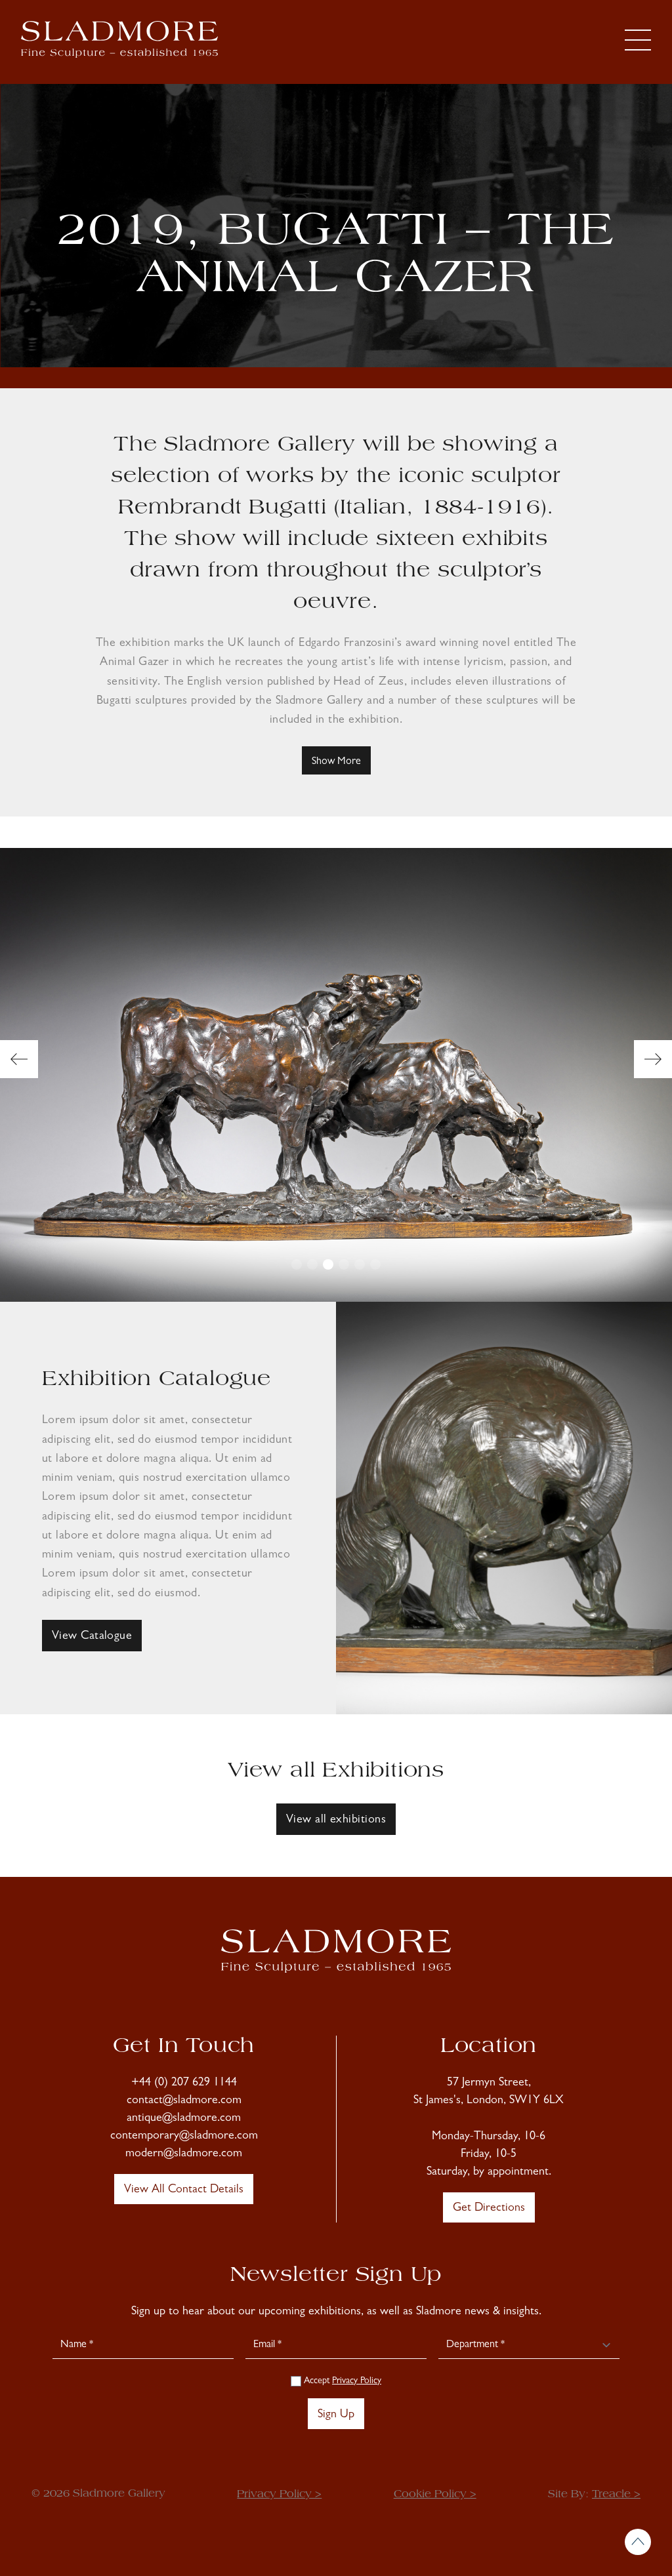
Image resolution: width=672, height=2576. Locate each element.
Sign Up (336, 2415)
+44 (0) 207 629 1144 (184, 2083)
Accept (341, 2381)
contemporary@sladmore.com (184, 2137)
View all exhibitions (336, 1821)
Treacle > (616, 2495)
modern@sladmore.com (184, 2154)
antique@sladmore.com (184, 2119)
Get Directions (489, 2209)
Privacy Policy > (279, 2495)
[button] (19, 1059)
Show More (336, 762)
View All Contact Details (184, 2190)
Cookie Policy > (435, 2495)
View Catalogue (92, 1637)
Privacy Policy (357, 2381)
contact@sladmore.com (184, 2101)
